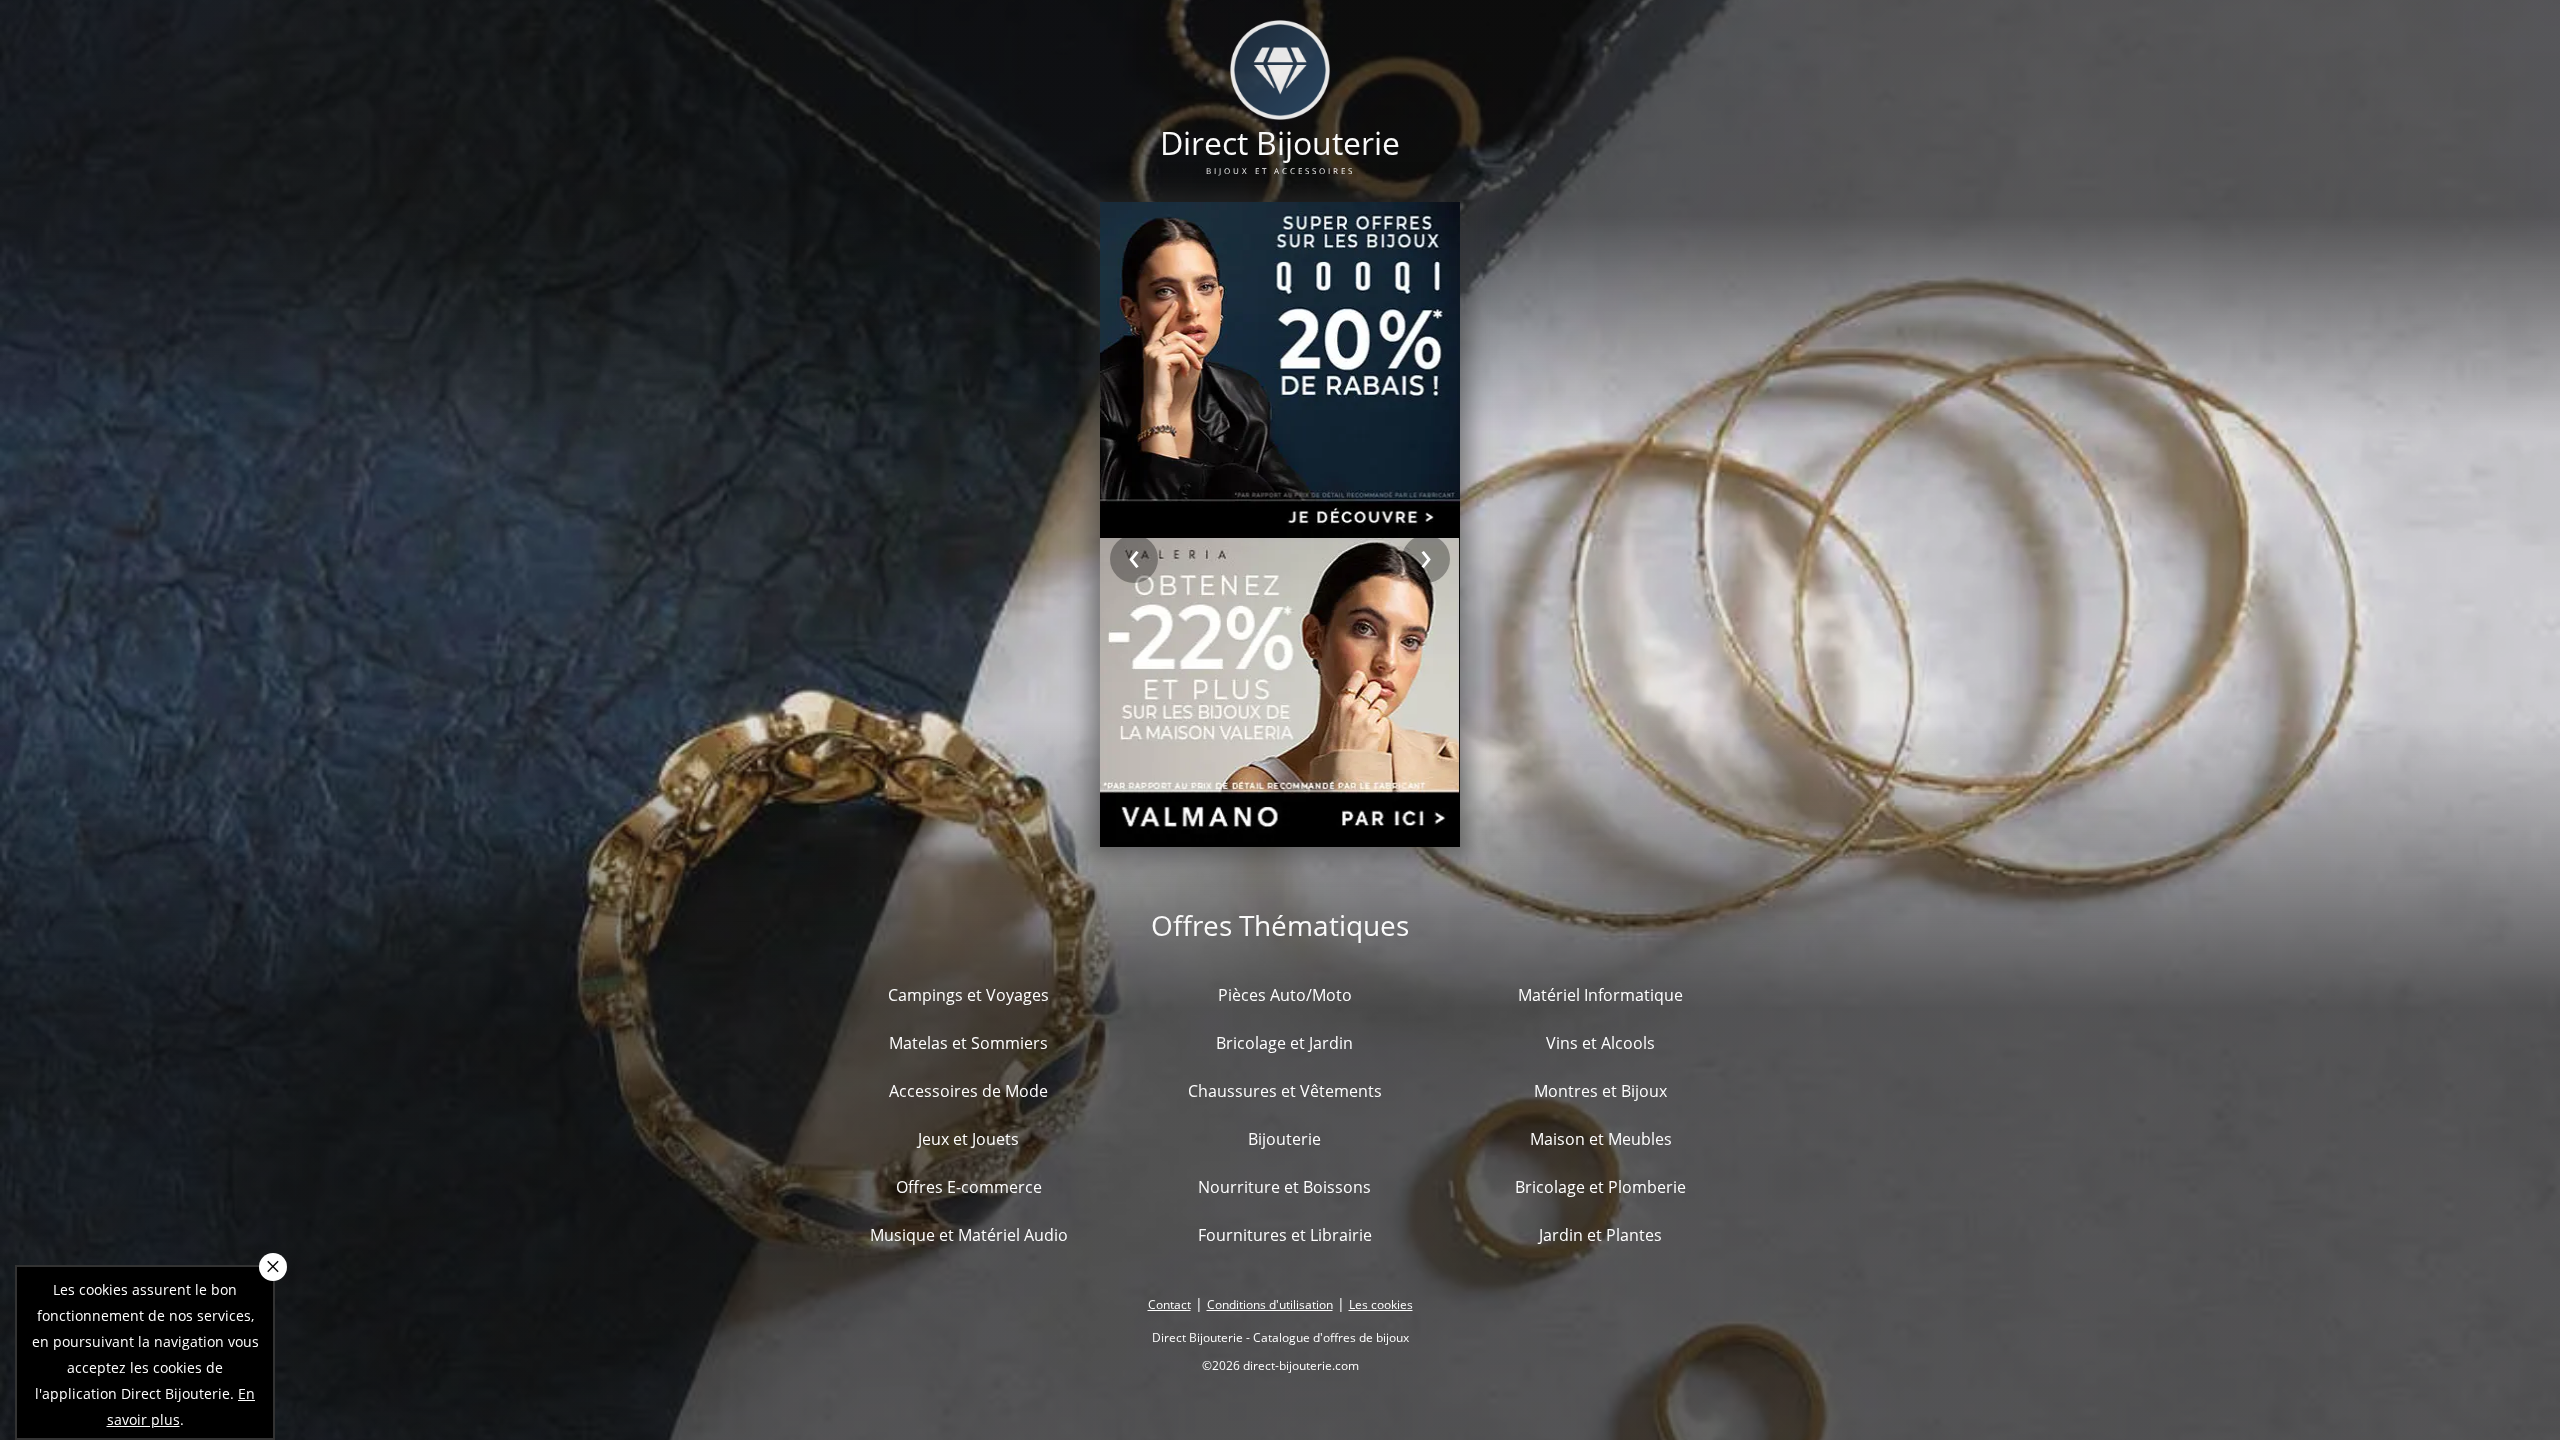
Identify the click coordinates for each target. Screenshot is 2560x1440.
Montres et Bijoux (1600, 1091)
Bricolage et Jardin (1284, 1043)
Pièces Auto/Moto (1285, 995)
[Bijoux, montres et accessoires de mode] (1280, 107)
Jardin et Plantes (1600, 1235)
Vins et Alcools (1600, 1043)
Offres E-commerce (969, 1187)
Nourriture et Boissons (1284, 1187)
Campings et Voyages (968, 995)
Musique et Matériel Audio (969, 1235)
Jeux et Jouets (968, 1139)
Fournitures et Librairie (1285, 1235)
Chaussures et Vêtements (1285, 1091)
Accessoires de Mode (968, 1091)
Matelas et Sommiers (968, 1043)
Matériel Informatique (1600, 995)
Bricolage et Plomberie (1600, 1187)
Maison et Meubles (1601, 1139)
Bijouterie (1284, 1139)
